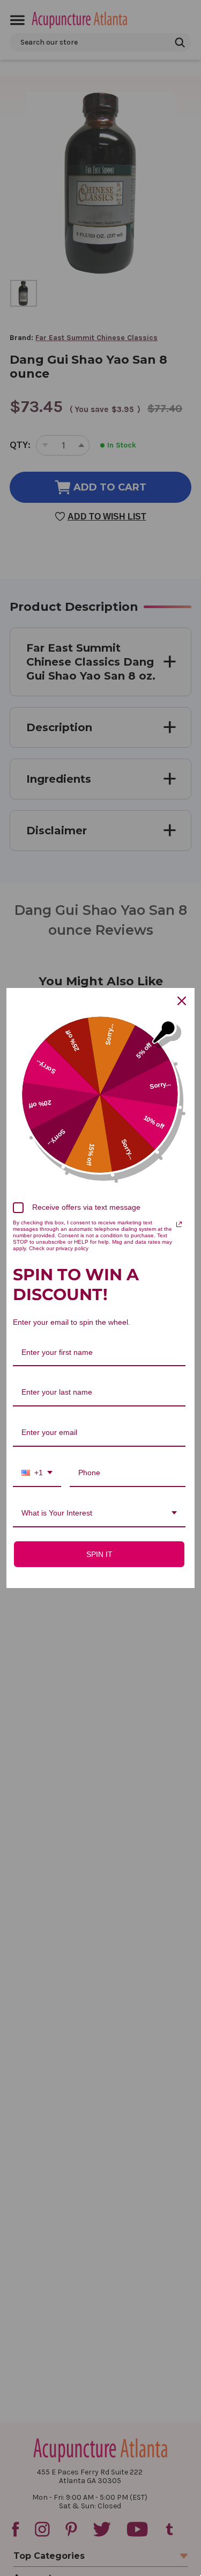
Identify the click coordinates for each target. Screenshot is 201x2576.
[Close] (182, 1001)
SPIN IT (99, 1554)
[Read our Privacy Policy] (179, 1224)
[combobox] (37, 1473)
